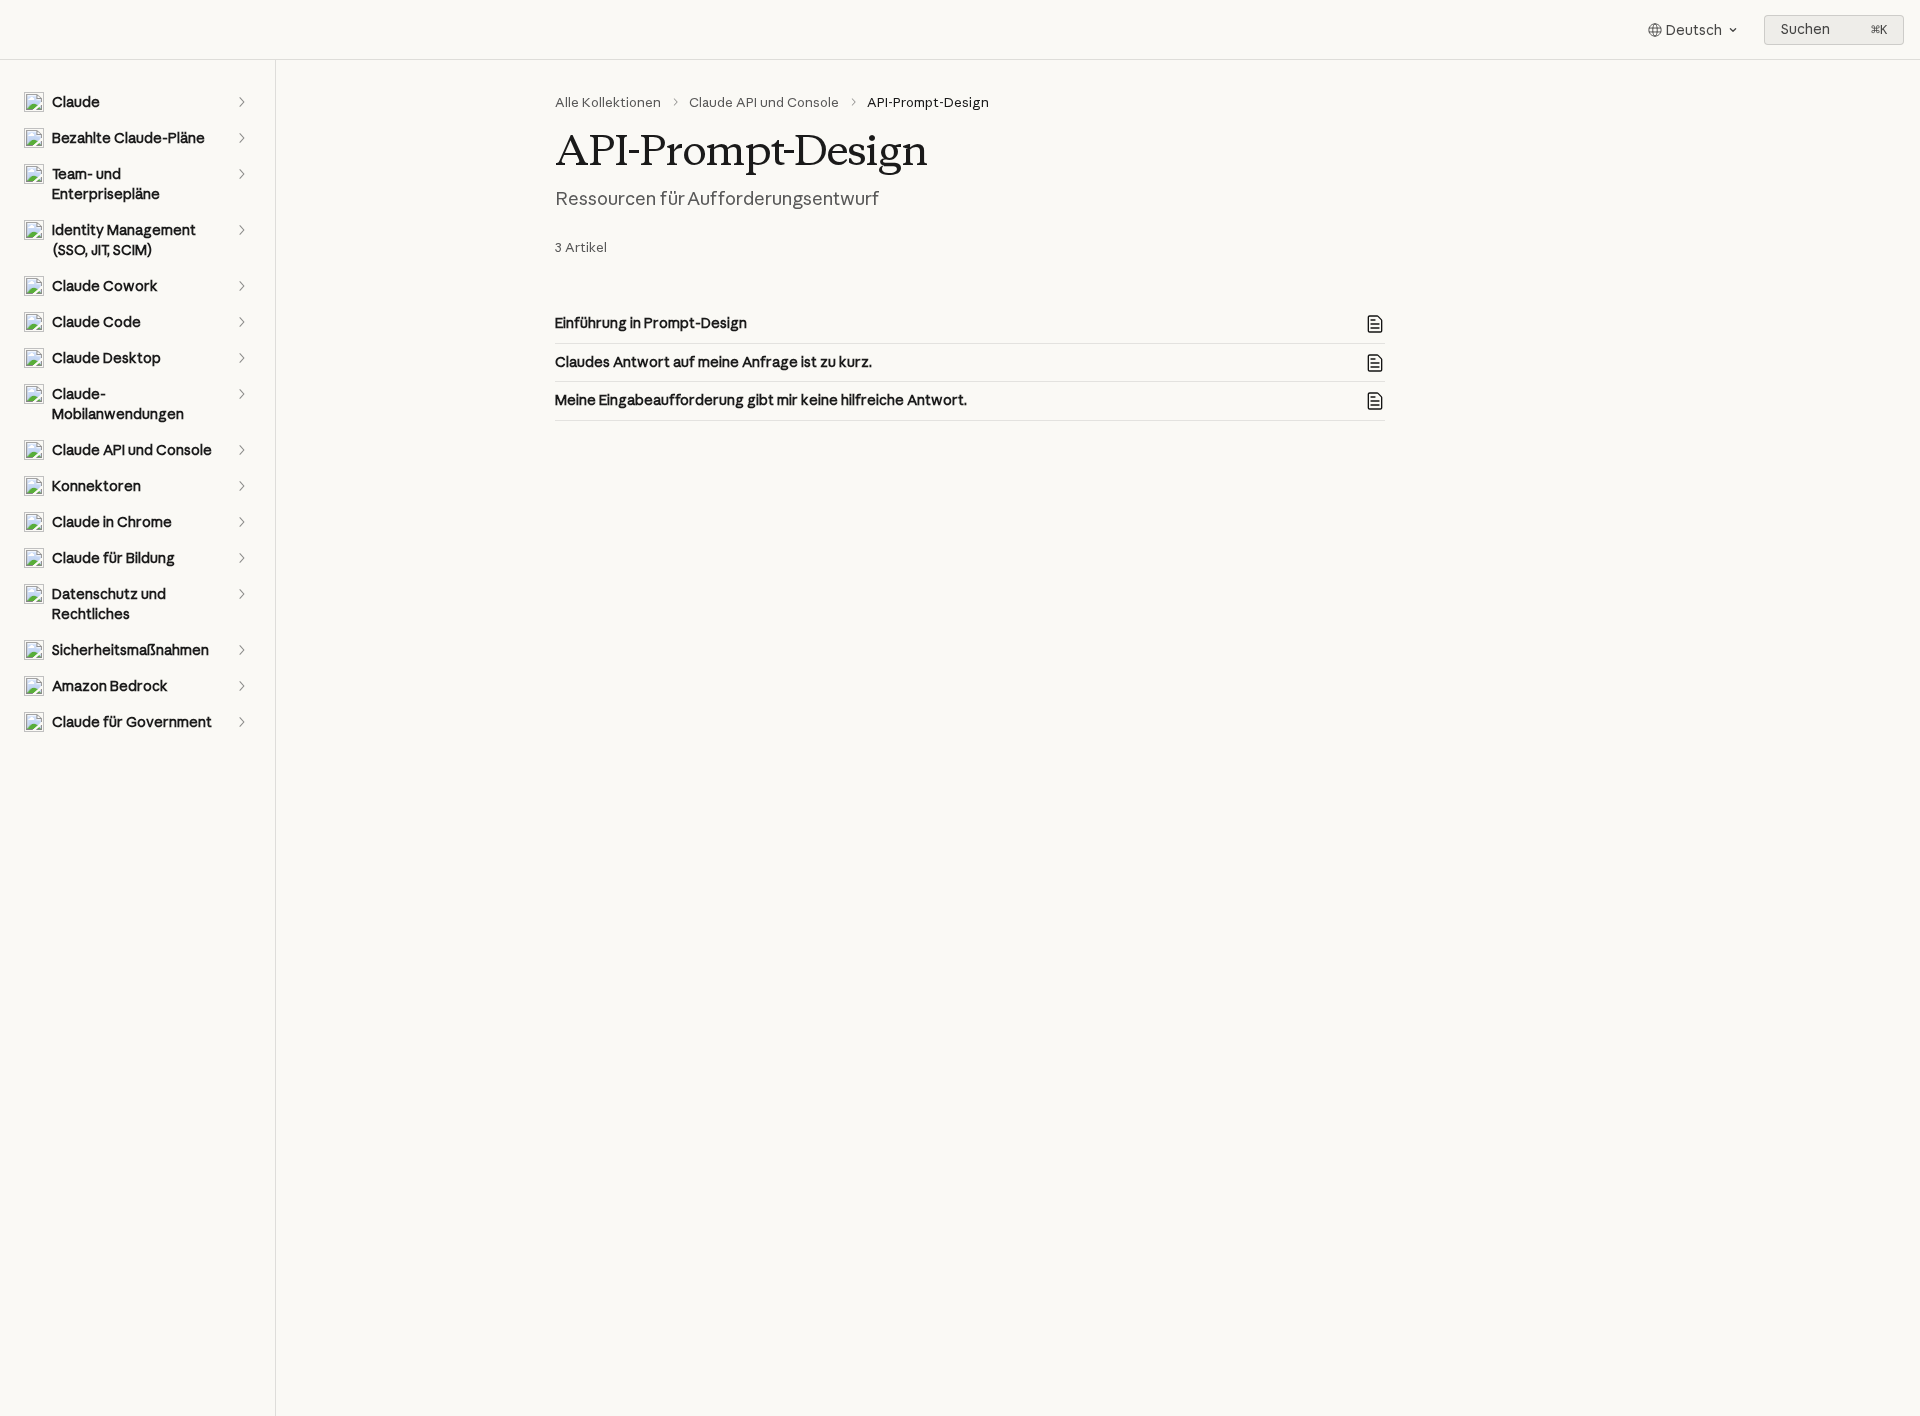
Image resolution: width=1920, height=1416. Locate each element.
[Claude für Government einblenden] (241, 722)
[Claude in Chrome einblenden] (241, 522)
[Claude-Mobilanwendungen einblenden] (241, 394)
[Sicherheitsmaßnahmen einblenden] (241, 650)
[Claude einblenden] (241, 102)
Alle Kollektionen (608, 102)
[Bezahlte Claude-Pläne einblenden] (241, 138)
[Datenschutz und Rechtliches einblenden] (241, 594)
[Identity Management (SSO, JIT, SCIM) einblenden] (241, 230)
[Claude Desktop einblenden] (241, 358)
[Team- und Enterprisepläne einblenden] (241, 174)
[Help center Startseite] (20, 30)
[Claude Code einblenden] (241, 322)
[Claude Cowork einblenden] (241, 286)
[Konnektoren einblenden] (241, 486)
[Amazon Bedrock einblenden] (241, 686)
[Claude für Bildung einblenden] (241, 558)
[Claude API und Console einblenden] (241, 450)
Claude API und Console (764, 102)
